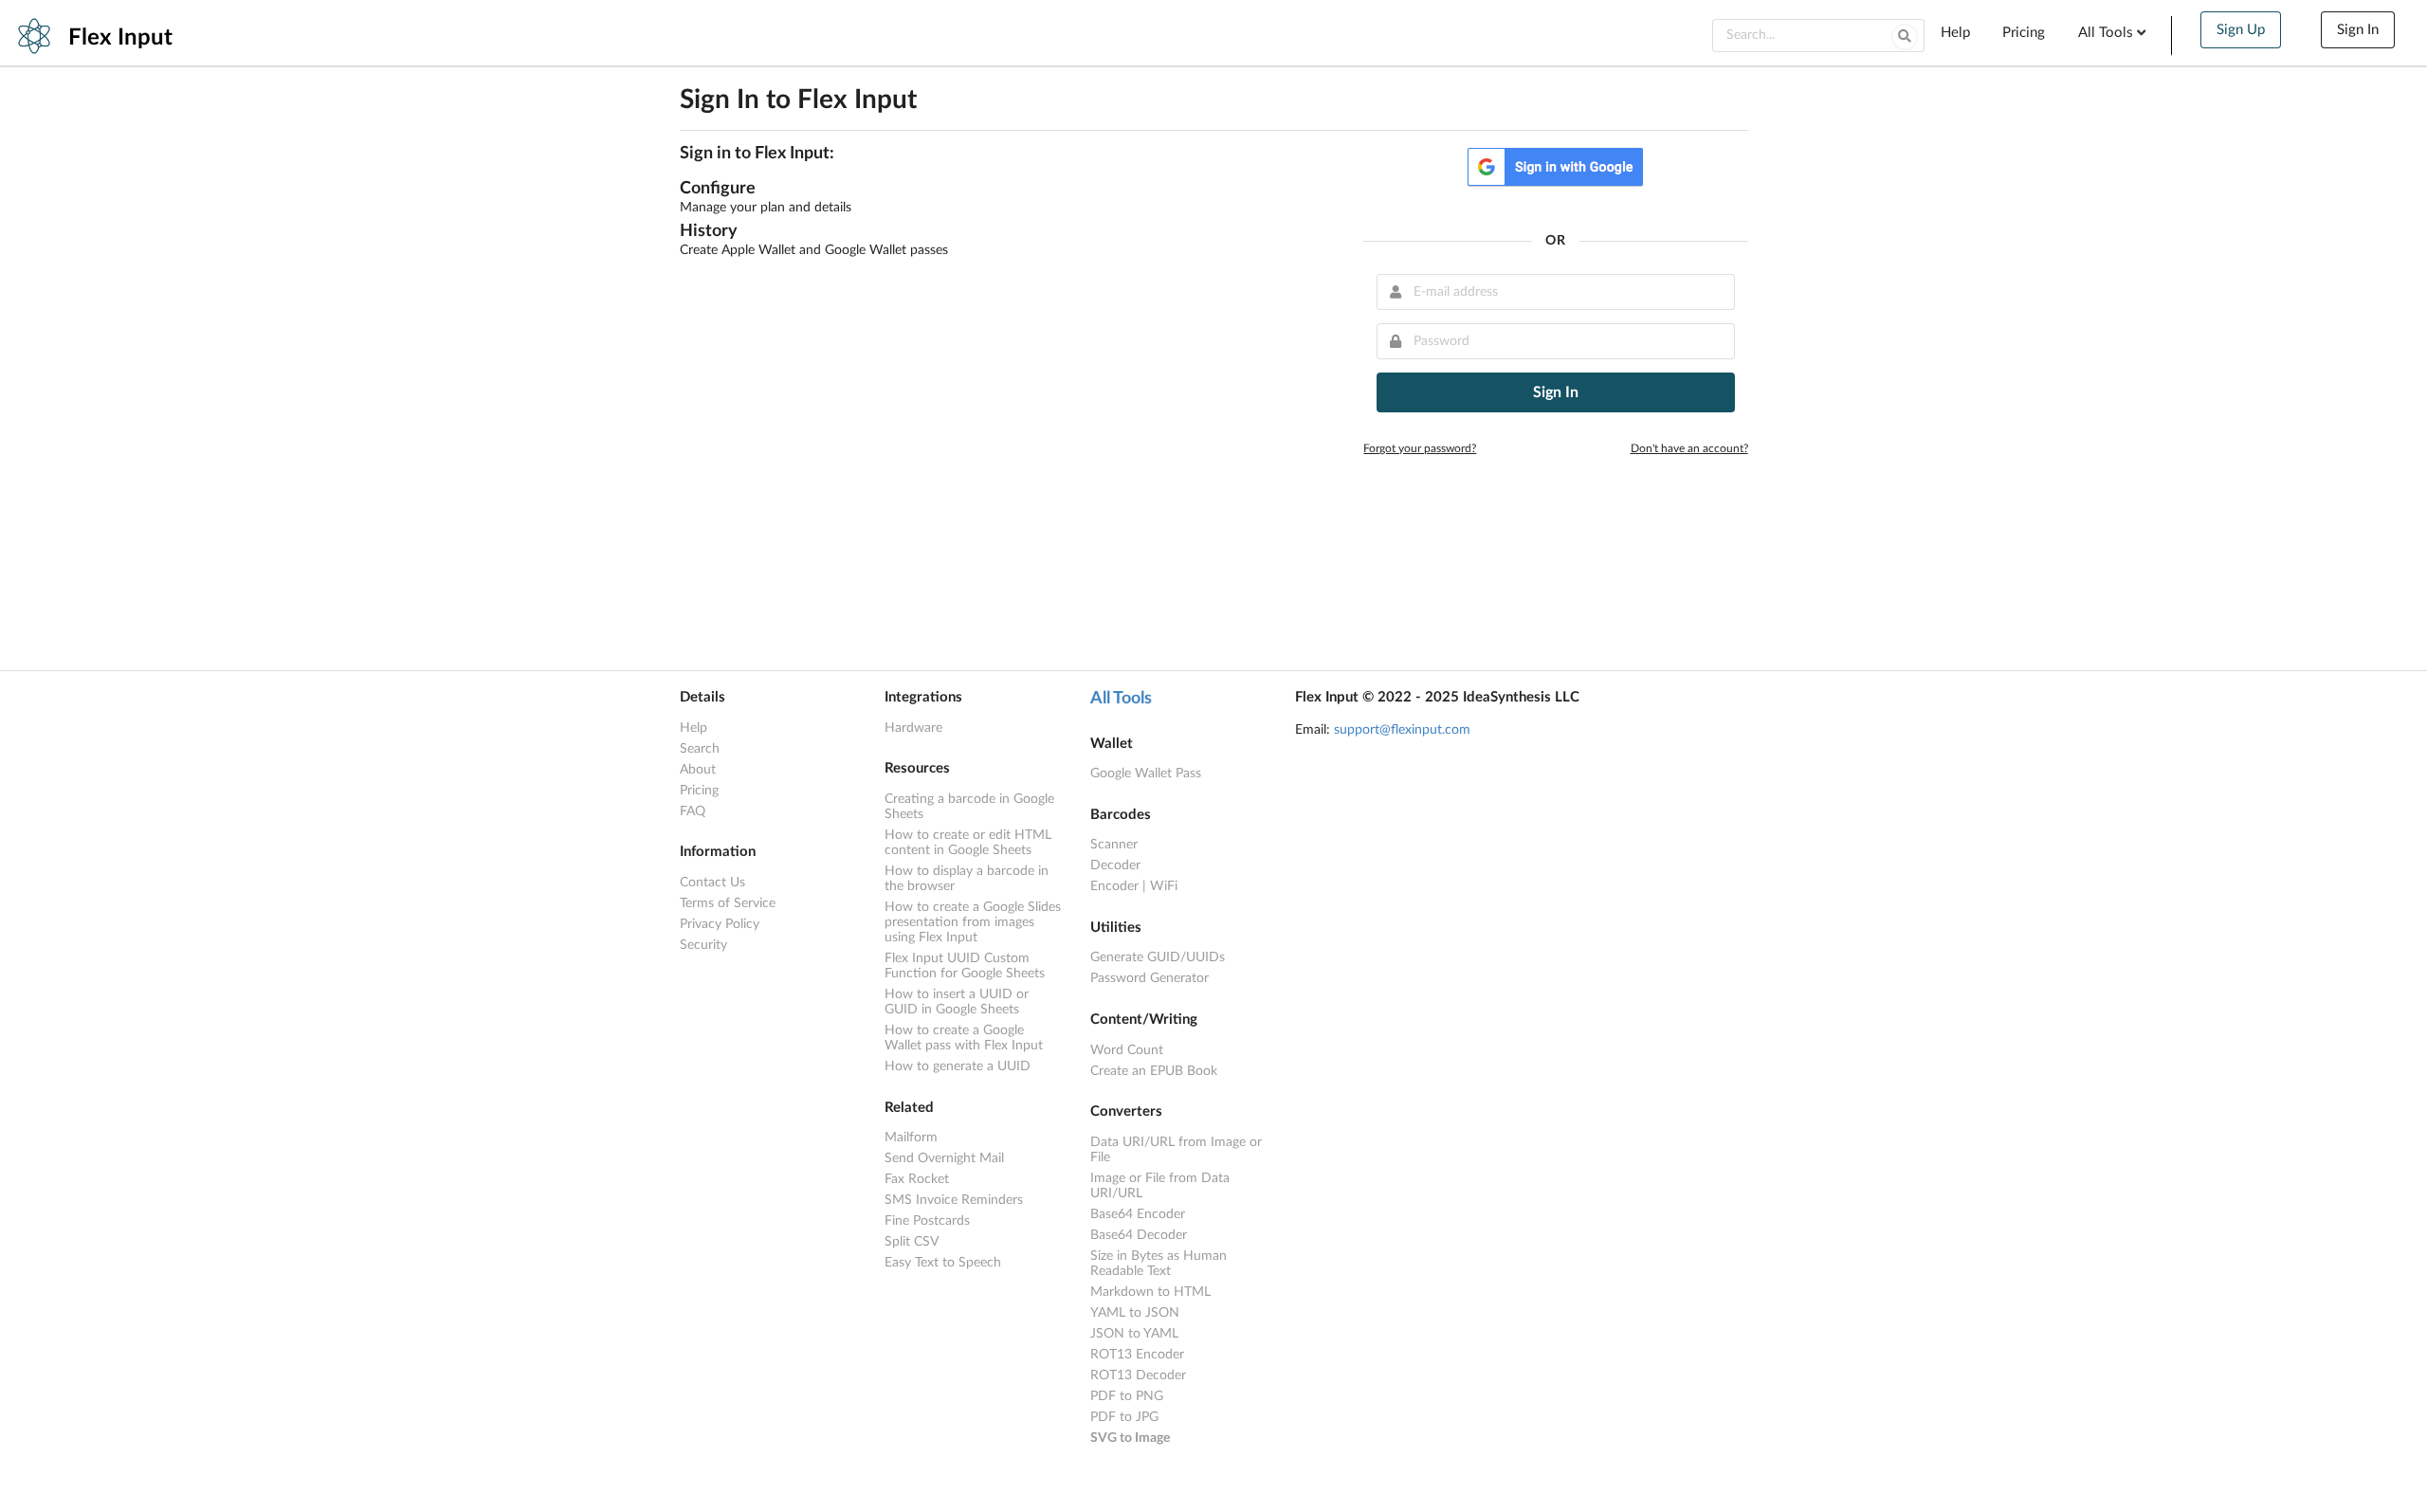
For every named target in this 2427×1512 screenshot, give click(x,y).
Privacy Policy (720, 924)
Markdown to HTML (1150, 1292)
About (698, 770)
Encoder (1114, 886)
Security (703, 945)
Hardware (913, 728)
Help (1955, 33)
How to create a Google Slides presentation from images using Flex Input (973, 922)
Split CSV (912, 1242)
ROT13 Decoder (1138, 1375)
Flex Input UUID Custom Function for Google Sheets (965, 966)
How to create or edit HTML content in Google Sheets (968, 843)
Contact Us (712, 883)
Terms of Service (728, 903)
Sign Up (2241, 30)
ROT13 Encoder (1137, 1355)
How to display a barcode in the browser (967, 879)
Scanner (1114, 845)
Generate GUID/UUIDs (1158, 957)
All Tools (1121, 699)
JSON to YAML (1134, 1334)
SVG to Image (1130, 1438)
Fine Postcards (927, 1221)
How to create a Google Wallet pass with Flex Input (964, 1038)
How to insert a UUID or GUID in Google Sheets (957, 1002)
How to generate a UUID (958, 1066)
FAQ (693, 811)
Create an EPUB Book (1154, 1071)
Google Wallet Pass (1146, 774)
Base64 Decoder (1139, 1235)
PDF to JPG (1124, 1417)
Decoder (1115, 865)
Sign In (2358, 30)
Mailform (911, 1138)
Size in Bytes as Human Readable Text (1159, 1264)
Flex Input (120, 38)
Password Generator (1150, 978)
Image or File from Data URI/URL (1160, 1186)
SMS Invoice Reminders (954, 1200)
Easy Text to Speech (943, 1263)
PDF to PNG (1127, 1396)
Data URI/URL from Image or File (1176, 1150)
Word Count (1127, 1050)
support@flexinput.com (1402, 730)
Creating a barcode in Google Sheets (969, 807)
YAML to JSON (1135, 1313)
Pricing (2024, 33)
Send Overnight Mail (944, 1158)
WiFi (1164, 886)
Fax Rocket (917, 1179)
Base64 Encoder (1138, 1214)
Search (700, 749)
